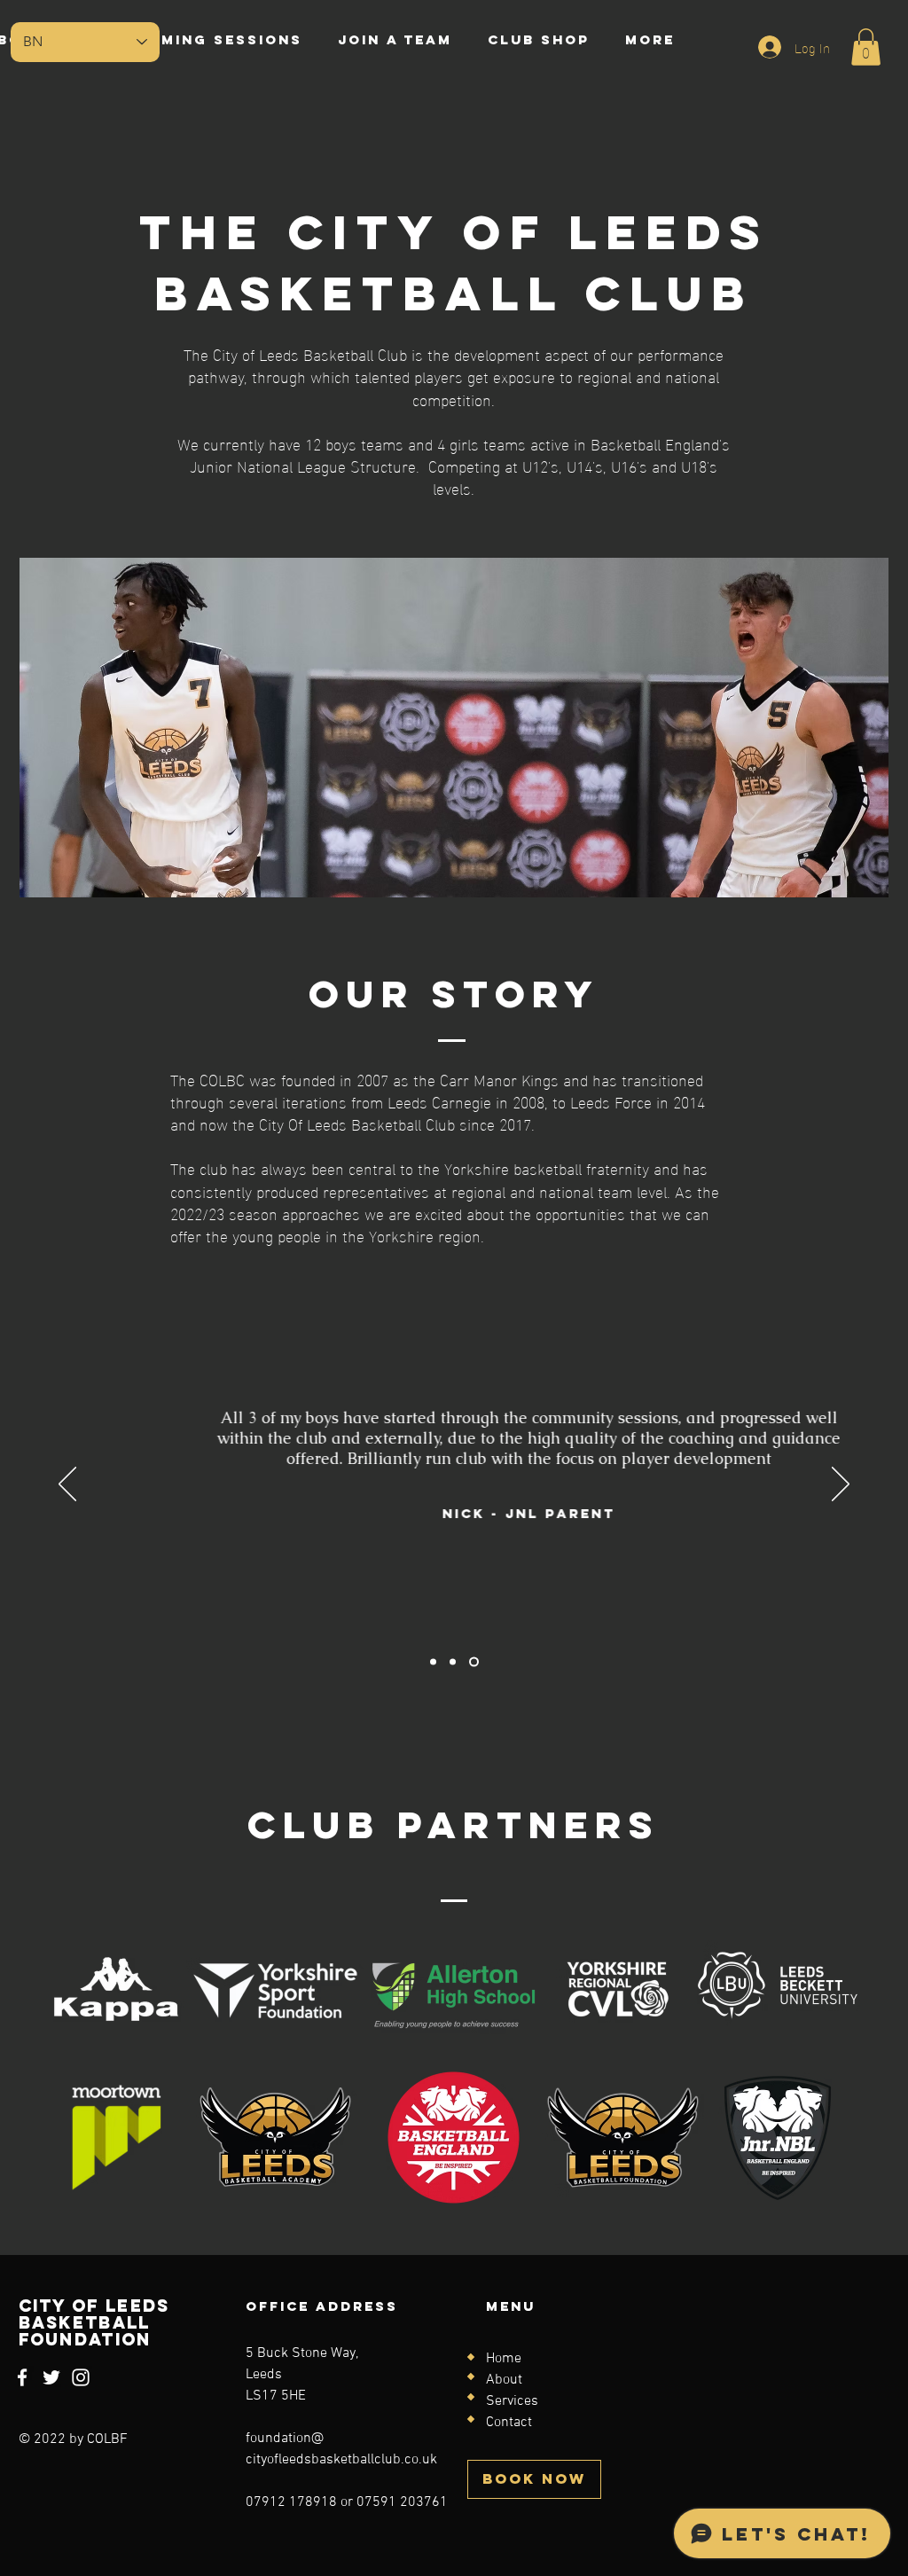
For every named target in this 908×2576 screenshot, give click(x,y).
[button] (866, 47)
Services (512, 2401)
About (504, 2380)
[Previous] (67, 1485)
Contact (509, 2423)
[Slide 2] (453, 1662)
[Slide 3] (474, 1662)
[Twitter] (51, 2377)
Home (504, 2359)
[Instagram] (81, 2377)
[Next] (841, 1485)
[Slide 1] (433, 1662)
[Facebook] (22, 2377)
